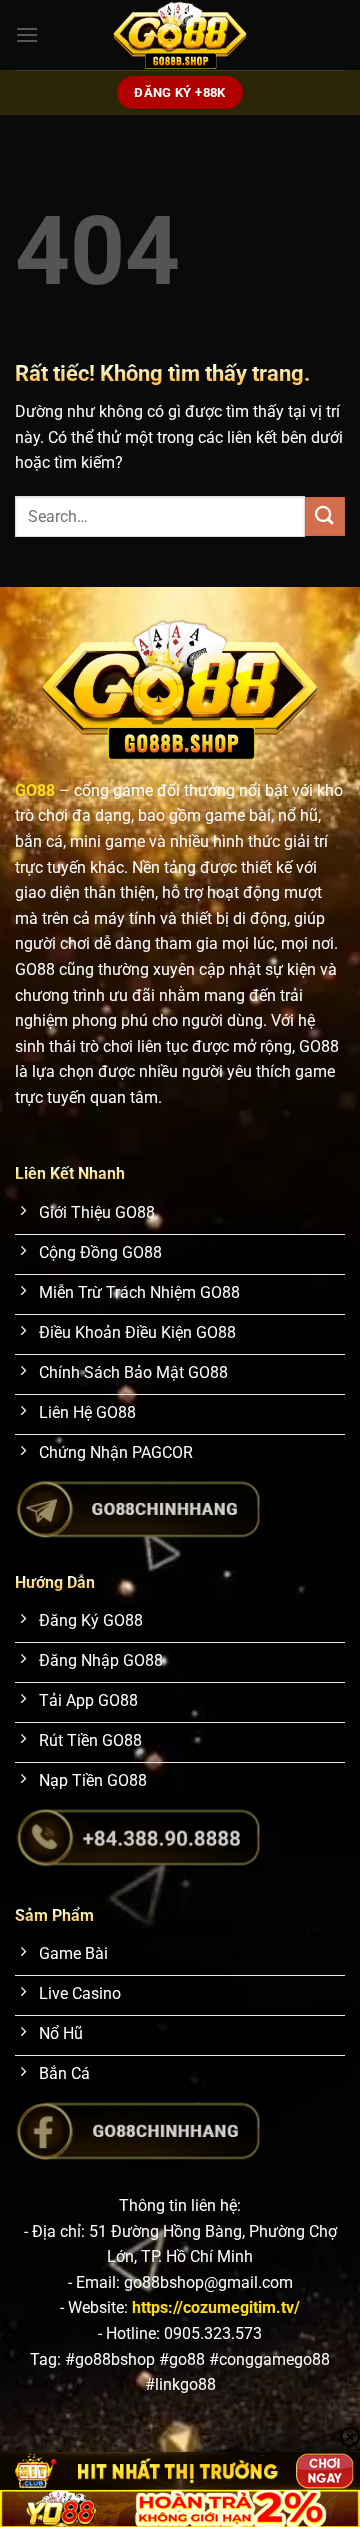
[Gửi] (325, 516)
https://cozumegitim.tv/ (216, 2307)
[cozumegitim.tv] (180, 35)
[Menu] (27, 34)
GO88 (35, 790)
